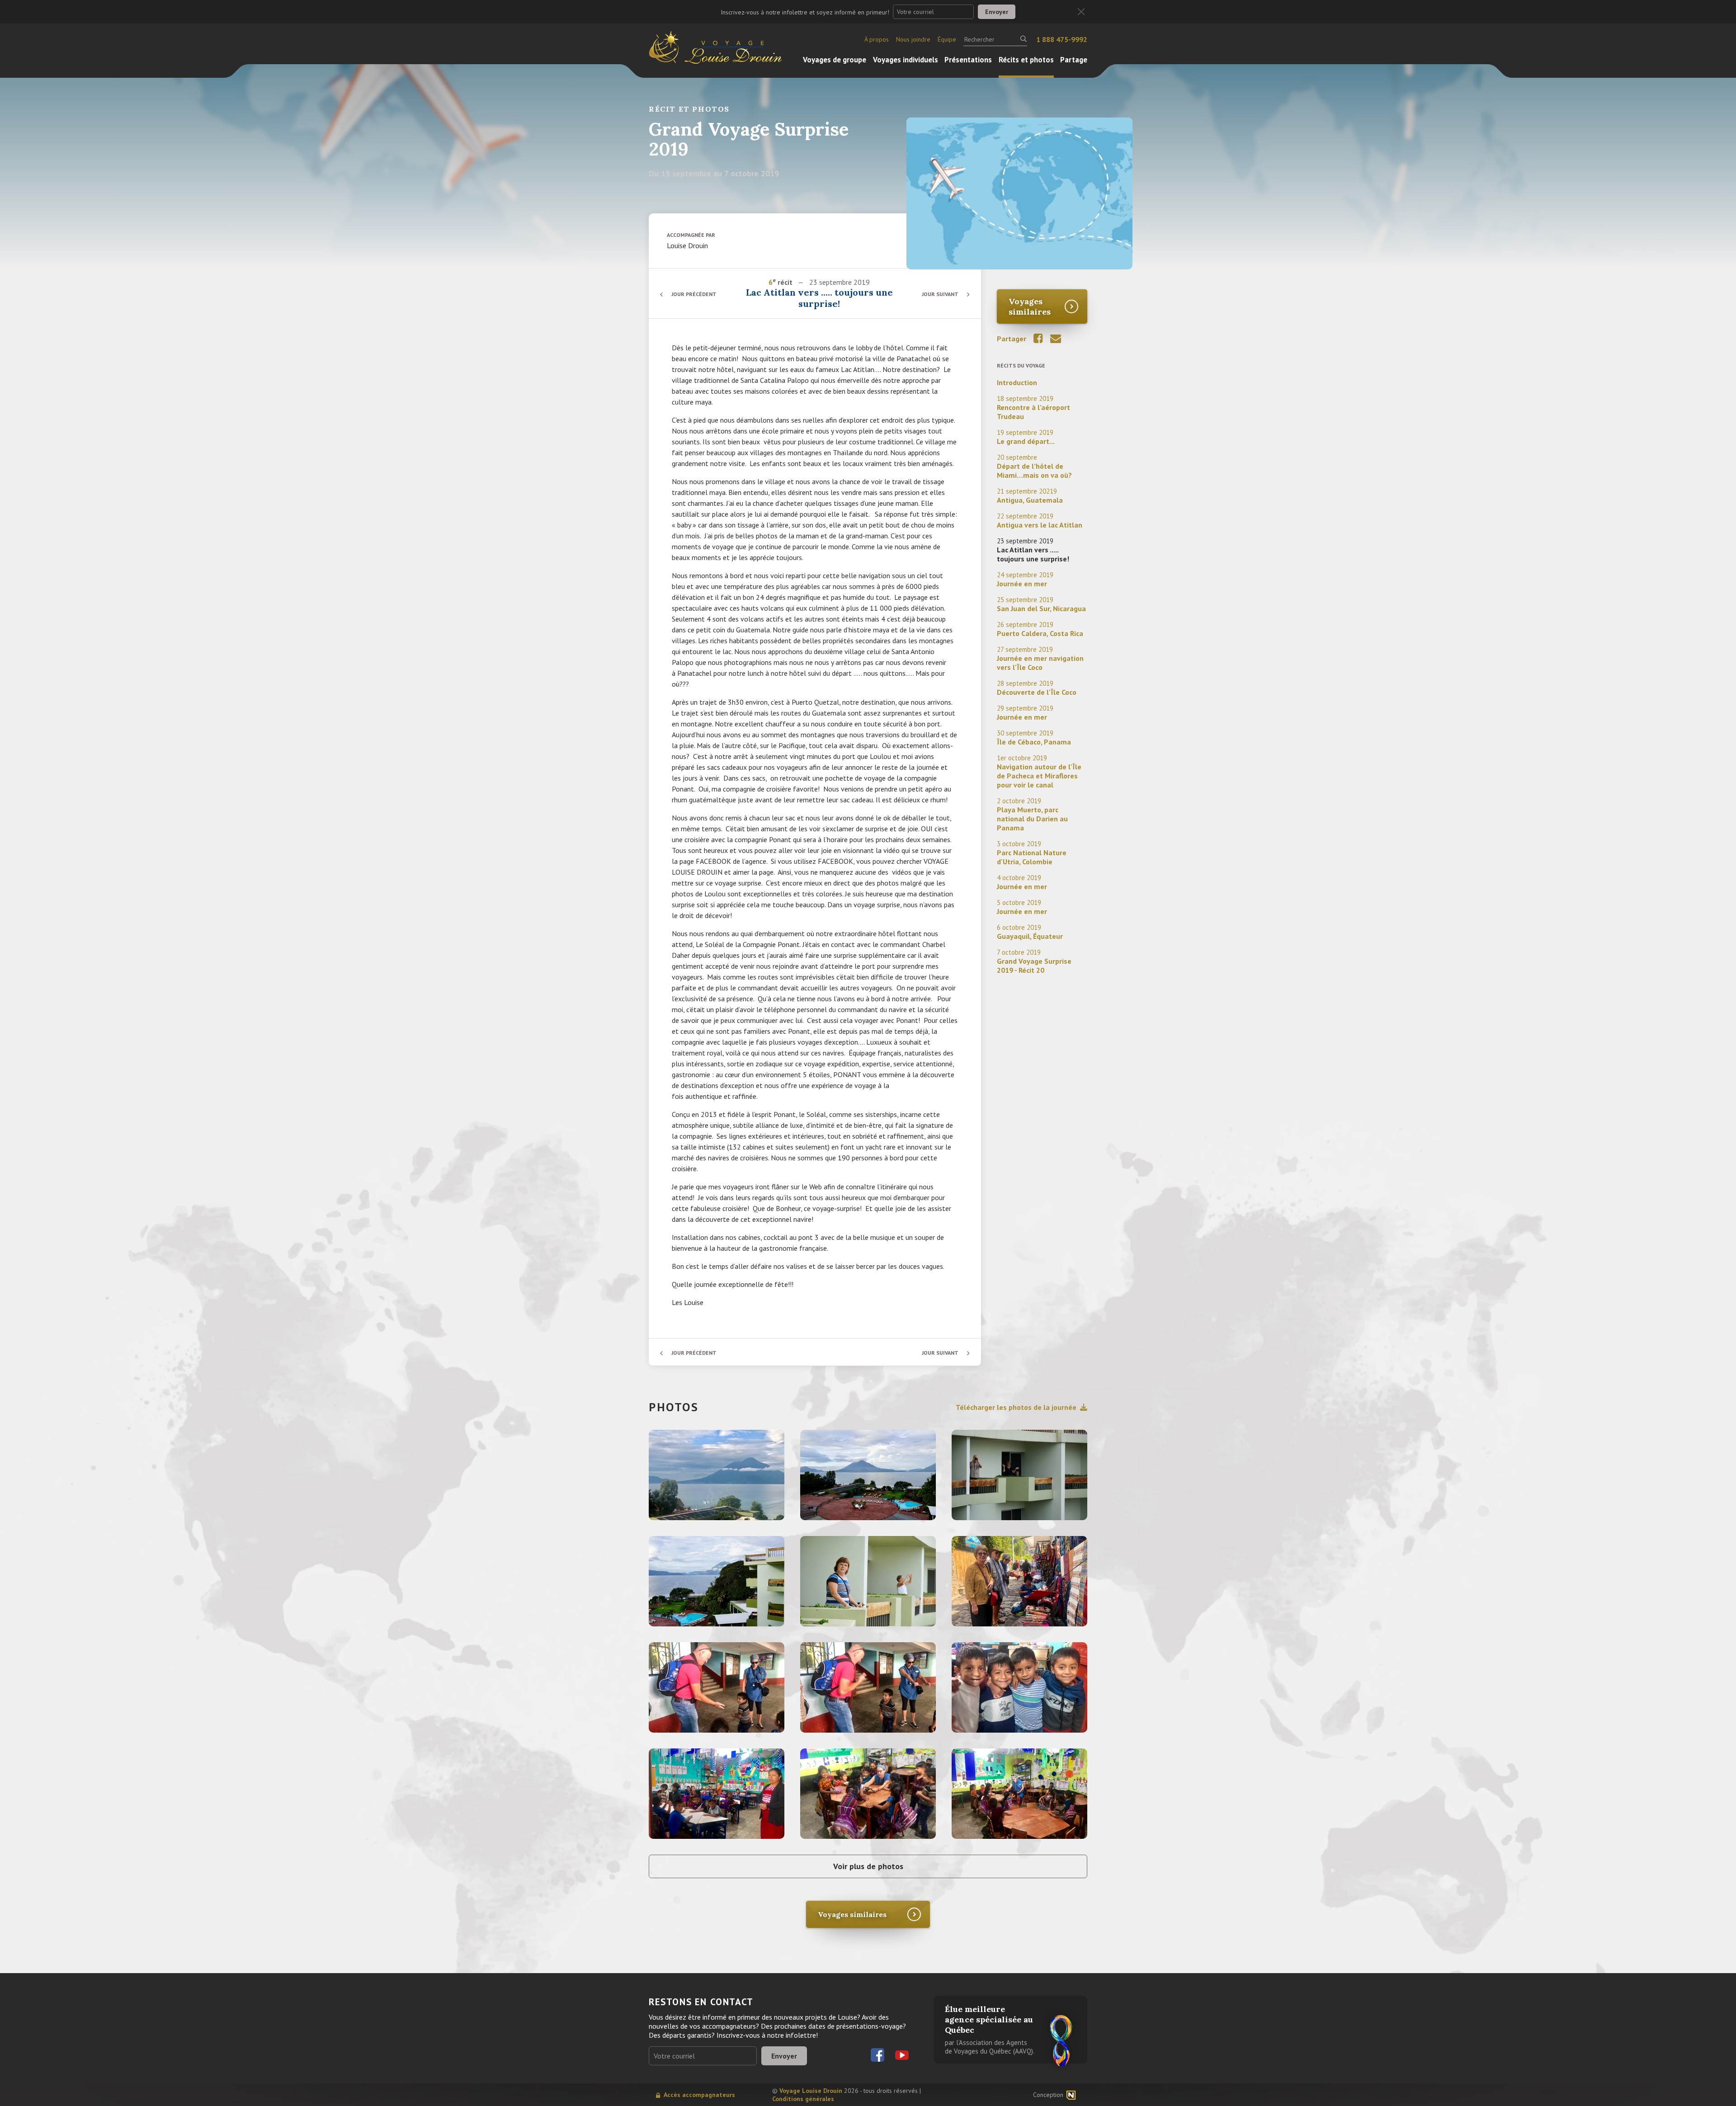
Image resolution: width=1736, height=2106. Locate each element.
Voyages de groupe (835, 60)
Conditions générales (803, 2099)
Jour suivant (940, 294)
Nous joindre (913, 39)
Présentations (968, 60)
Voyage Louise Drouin (811, 2091)
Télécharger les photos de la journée (1016, 1407)
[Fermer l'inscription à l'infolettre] (1081, 12)
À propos (877, 39)
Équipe (947, 39)
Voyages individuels (906, 60)
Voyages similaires (1030, 306)
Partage (1074, 60)
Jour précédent (694, 294)
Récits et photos (1026, 60)
